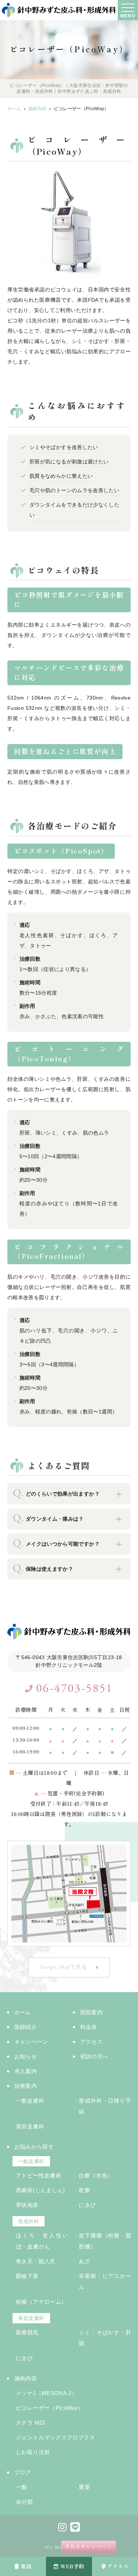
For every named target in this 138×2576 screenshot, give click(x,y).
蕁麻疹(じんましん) (42, 2190)
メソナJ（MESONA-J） (47, 2393)
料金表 (89, 2027)
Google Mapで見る (63, 1967)
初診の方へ (94, 2056)
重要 (84, 2487)
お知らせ (26, 2056)
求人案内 (26, 2071)
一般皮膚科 (30, 2101)
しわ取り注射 (33, 2452)
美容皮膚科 (30, 2126)
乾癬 (84, 2190)
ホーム (23, 2012)
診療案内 (26, 2086)
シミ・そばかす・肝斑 (105, 2338)
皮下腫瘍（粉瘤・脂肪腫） (105, 2241)
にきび (87, 2205)
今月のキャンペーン (89, 2547)
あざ (84, 2261)
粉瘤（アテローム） (41, 2302)
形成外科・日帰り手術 (105, 2106)
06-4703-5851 (75, 1689)
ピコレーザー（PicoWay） (49, 2408)
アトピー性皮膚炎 (38, 2175)
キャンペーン (31, 2042)
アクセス (118, 2566)
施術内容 (26, 2378)
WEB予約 (72, 2566)
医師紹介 (26, 2027)
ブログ (23, 2472)
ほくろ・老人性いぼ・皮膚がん (42, 2241)
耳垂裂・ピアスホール (105, 2281)
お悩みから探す (34, 2147)
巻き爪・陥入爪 (36, 2261)
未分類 (24, 2502)
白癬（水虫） (96, 2175)
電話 (26, 2566)
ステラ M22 (31, 2423)
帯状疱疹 (27, 2205)
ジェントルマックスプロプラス (55, 2437)
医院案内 (91, 2012)
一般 (22, 2487)
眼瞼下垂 (27, 2276)
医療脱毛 (27, 2332)
